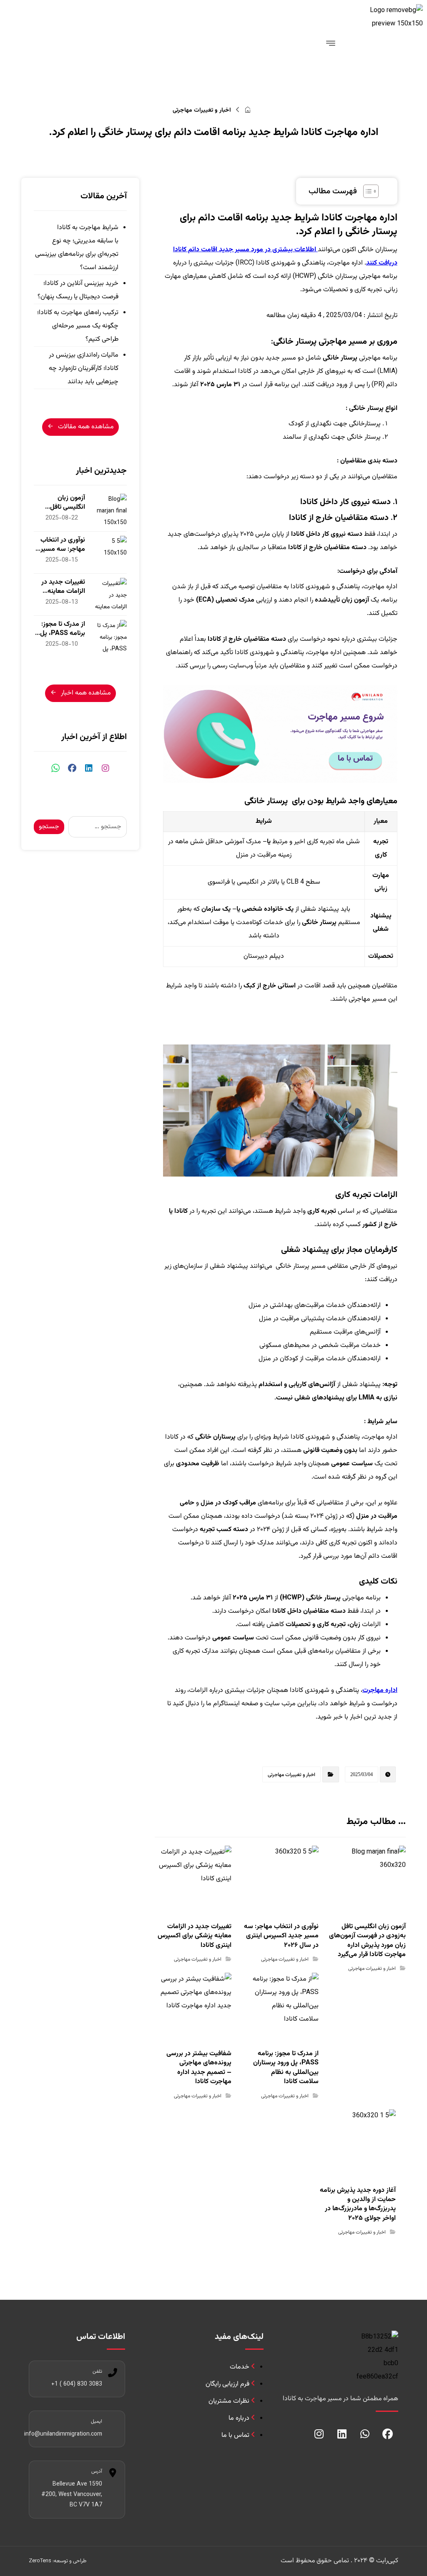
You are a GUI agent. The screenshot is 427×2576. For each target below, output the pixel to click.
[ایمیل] (113, 2423)
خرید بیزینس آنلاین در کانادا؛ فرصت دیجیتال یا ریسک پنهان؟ (78, 290)
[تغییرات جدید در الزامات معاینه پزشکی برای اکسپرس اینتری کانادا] (110, 595)
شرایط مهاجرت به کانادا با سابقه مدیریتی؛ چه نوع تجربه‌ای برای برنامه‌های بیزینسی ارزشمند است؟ (77, 248)
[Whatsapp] (365, 2434)
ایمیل (97, 2421)
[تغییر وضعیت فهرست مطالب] (367, 191)
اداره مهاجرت (380, 1690)
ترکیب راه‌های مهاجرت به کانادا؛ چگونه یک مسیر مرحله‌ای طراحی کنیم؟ (78, 326)
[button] (105, 768)
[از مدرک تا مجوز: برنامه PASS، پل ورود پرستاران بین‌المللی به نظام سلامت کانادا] (110, 637)
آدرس (97, 2471)
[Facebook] (388, 2434)
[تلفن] (113, 2373)
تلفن (97, 2371)
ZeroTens (40, 2561)
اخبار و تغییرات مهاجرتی (291, 1774)
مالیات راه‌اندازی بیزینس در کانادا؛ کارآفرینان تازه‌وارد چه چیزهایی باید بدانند (84, 369)
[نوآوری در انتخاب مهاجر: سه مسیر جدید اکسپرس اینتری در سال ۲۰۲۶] (110, 552)
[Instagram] (319, 2434)
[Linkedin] (342, 2434)
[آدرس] (113, 2473)
